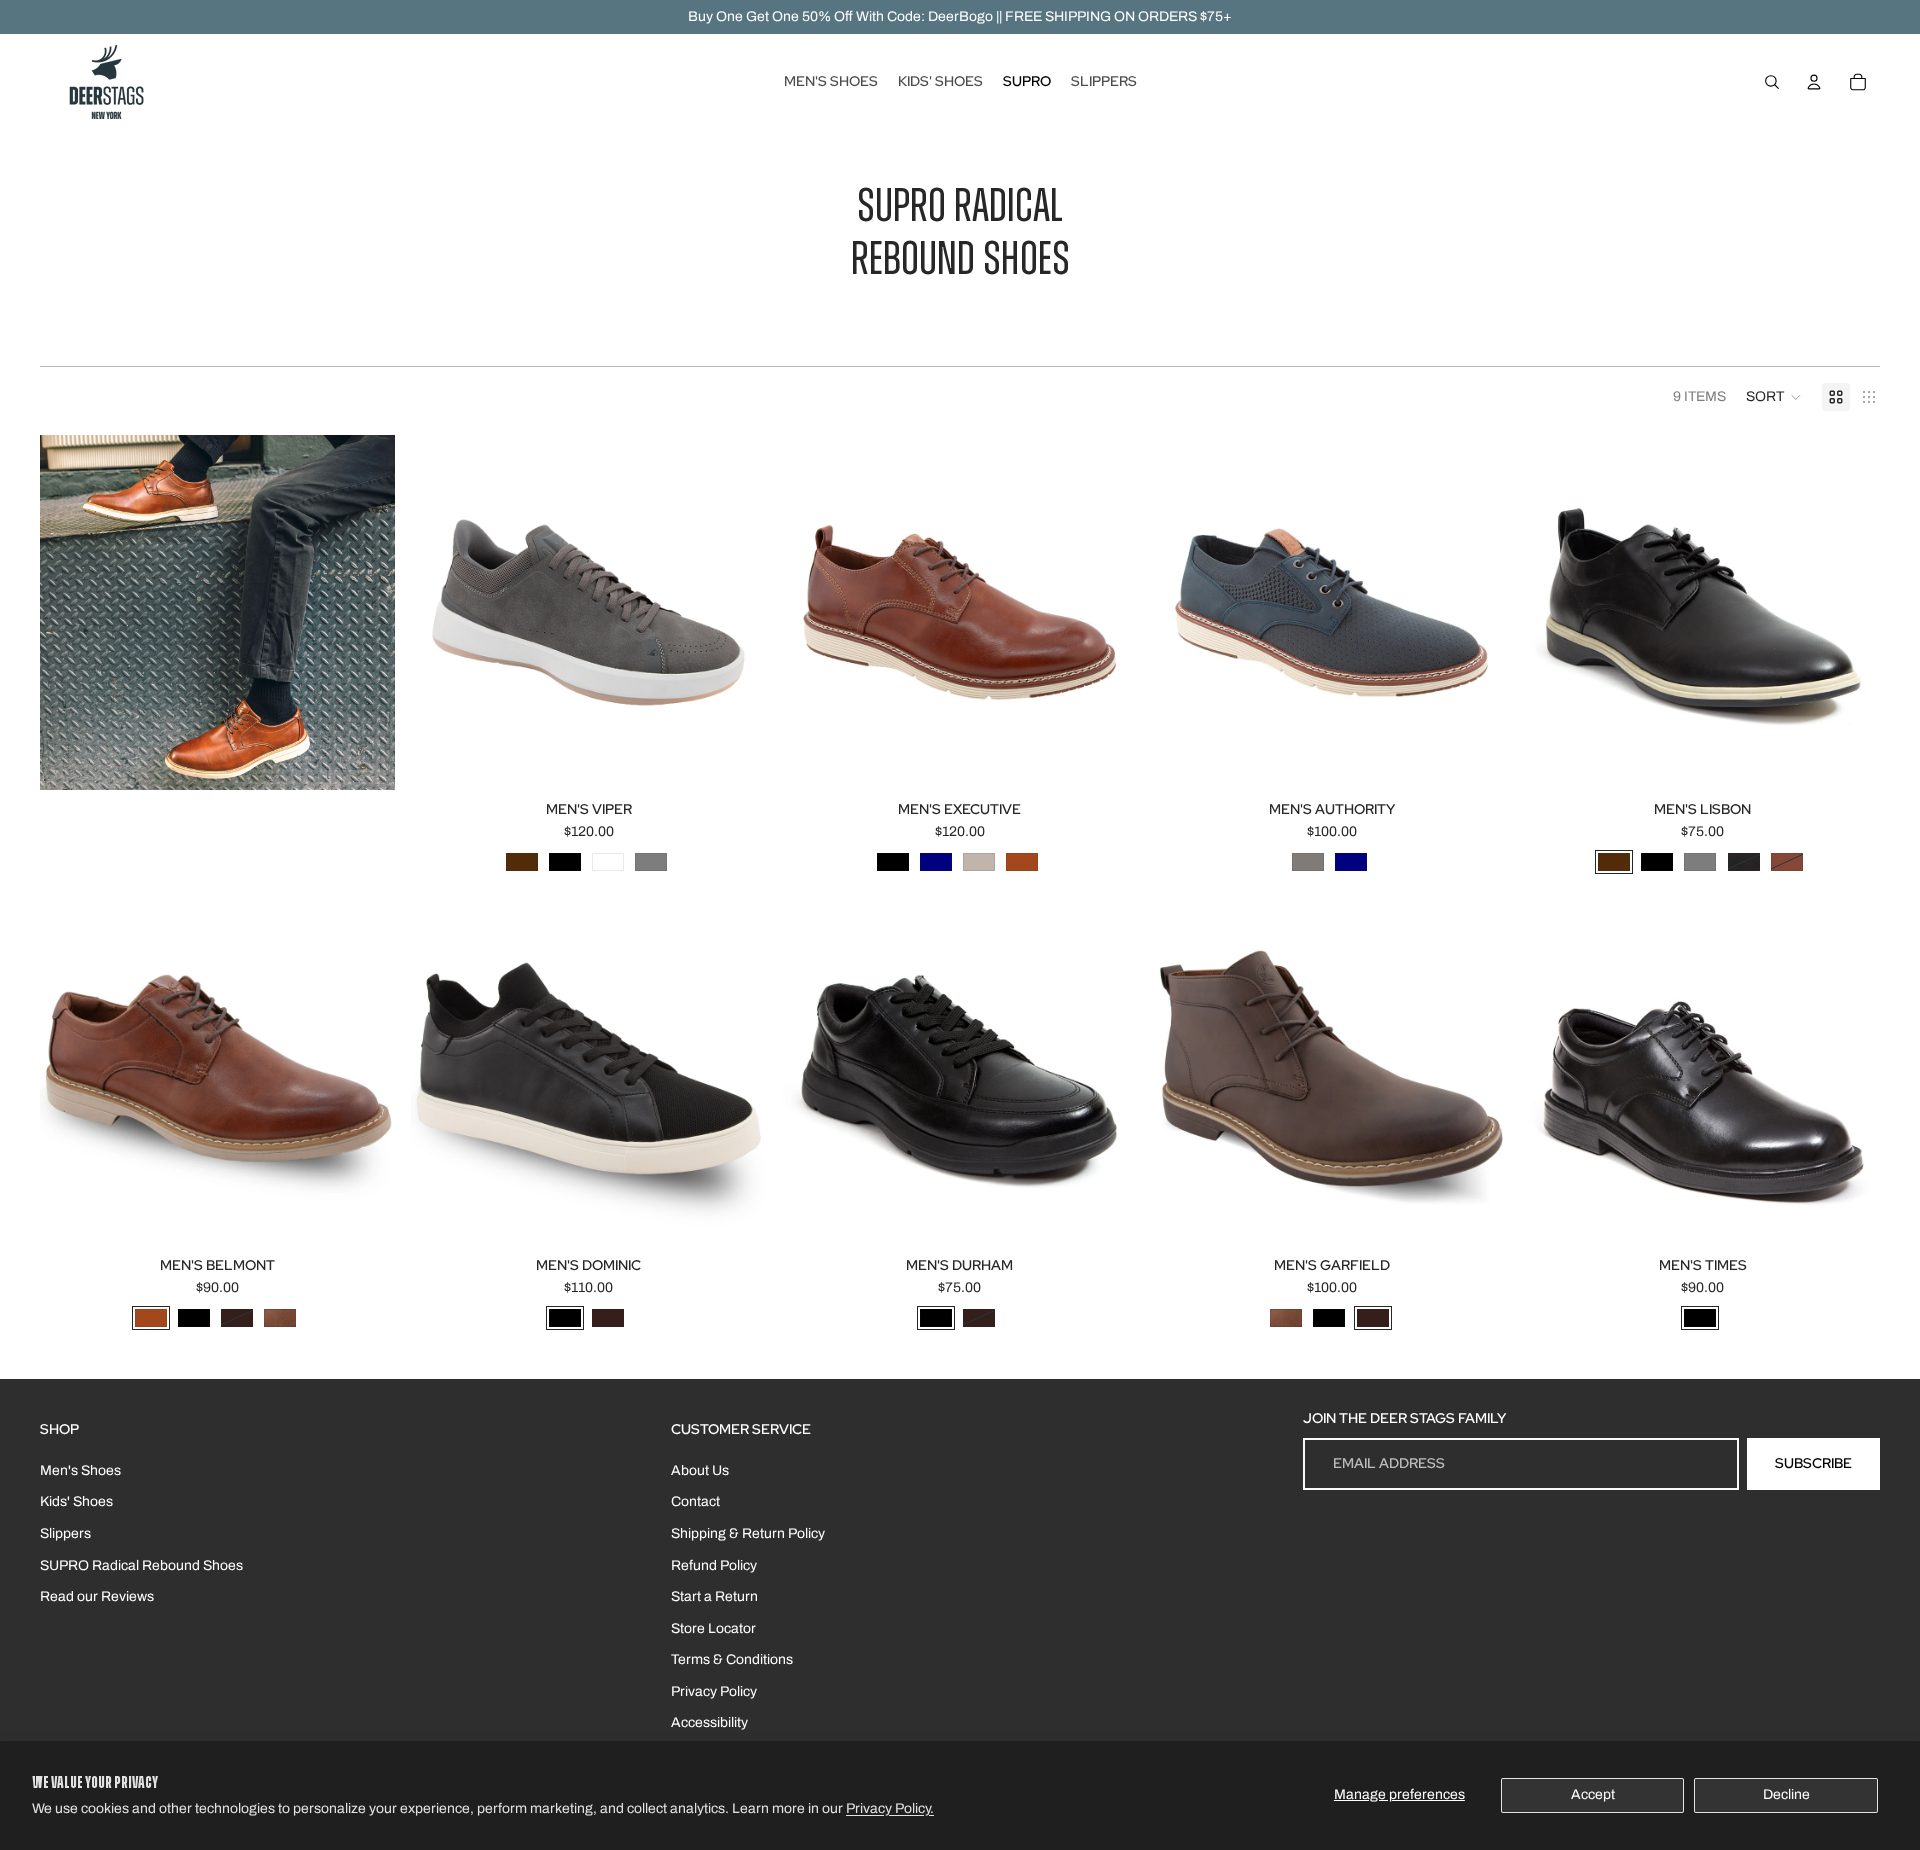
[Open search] (1772, 82)
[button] (1774, 397)
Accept (1593, 1794)
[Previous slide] (441, 613)
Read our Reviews (97, 1596)
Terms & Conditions (732, 1659)
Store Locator (713, 1628)
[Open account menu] (1814, 82)
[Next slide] (736, 613)
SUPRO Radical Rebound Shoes (141, 1565)
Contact (695, 1501)
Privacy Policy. (890, 1808)
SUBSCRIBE (1813, 1463)
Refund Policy (714, 1565)
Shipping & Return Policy (748, 1533)
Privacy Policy (714, 1691)
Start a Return (714, 1596)
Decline (1786, 1794)
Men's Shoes (80, 1470)
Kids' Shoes (76, 1501)
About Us (700, 1470)
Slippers (65, 1533)
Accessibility (709, 1722)
